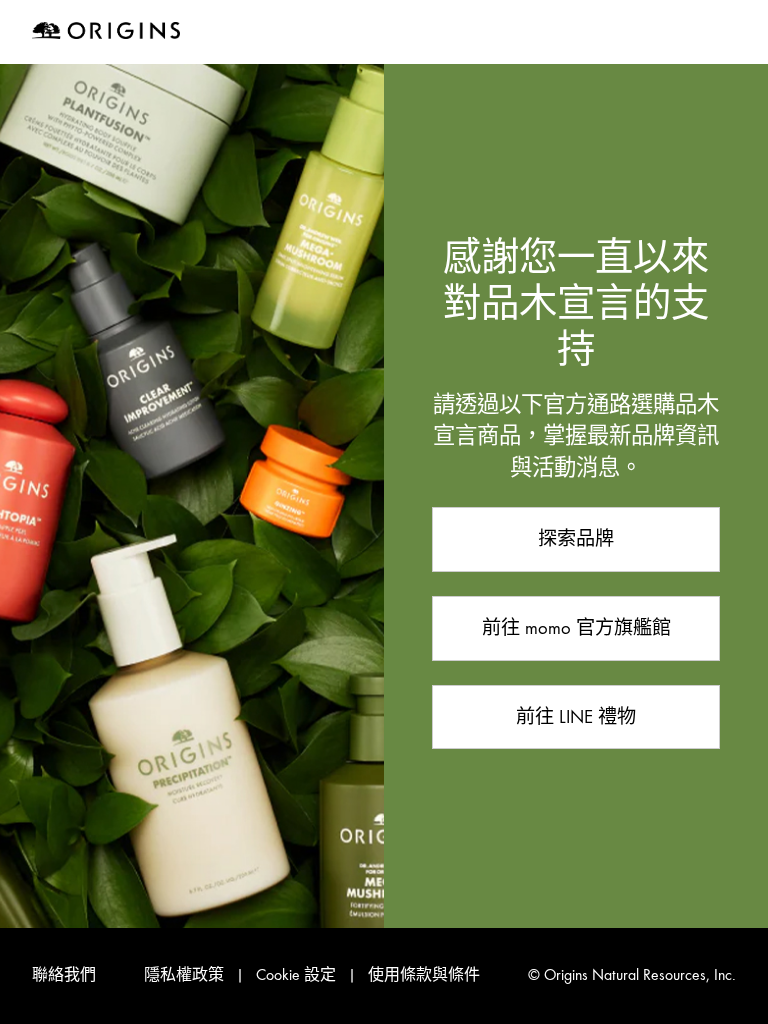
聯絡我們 (64, 975)
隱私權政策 (184, 975)
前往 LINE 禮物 (576, 716)
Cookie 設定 (296, 975)
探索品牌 (576, 538)
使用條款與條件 (424, 975)
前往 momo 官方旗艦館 (576, 627)
